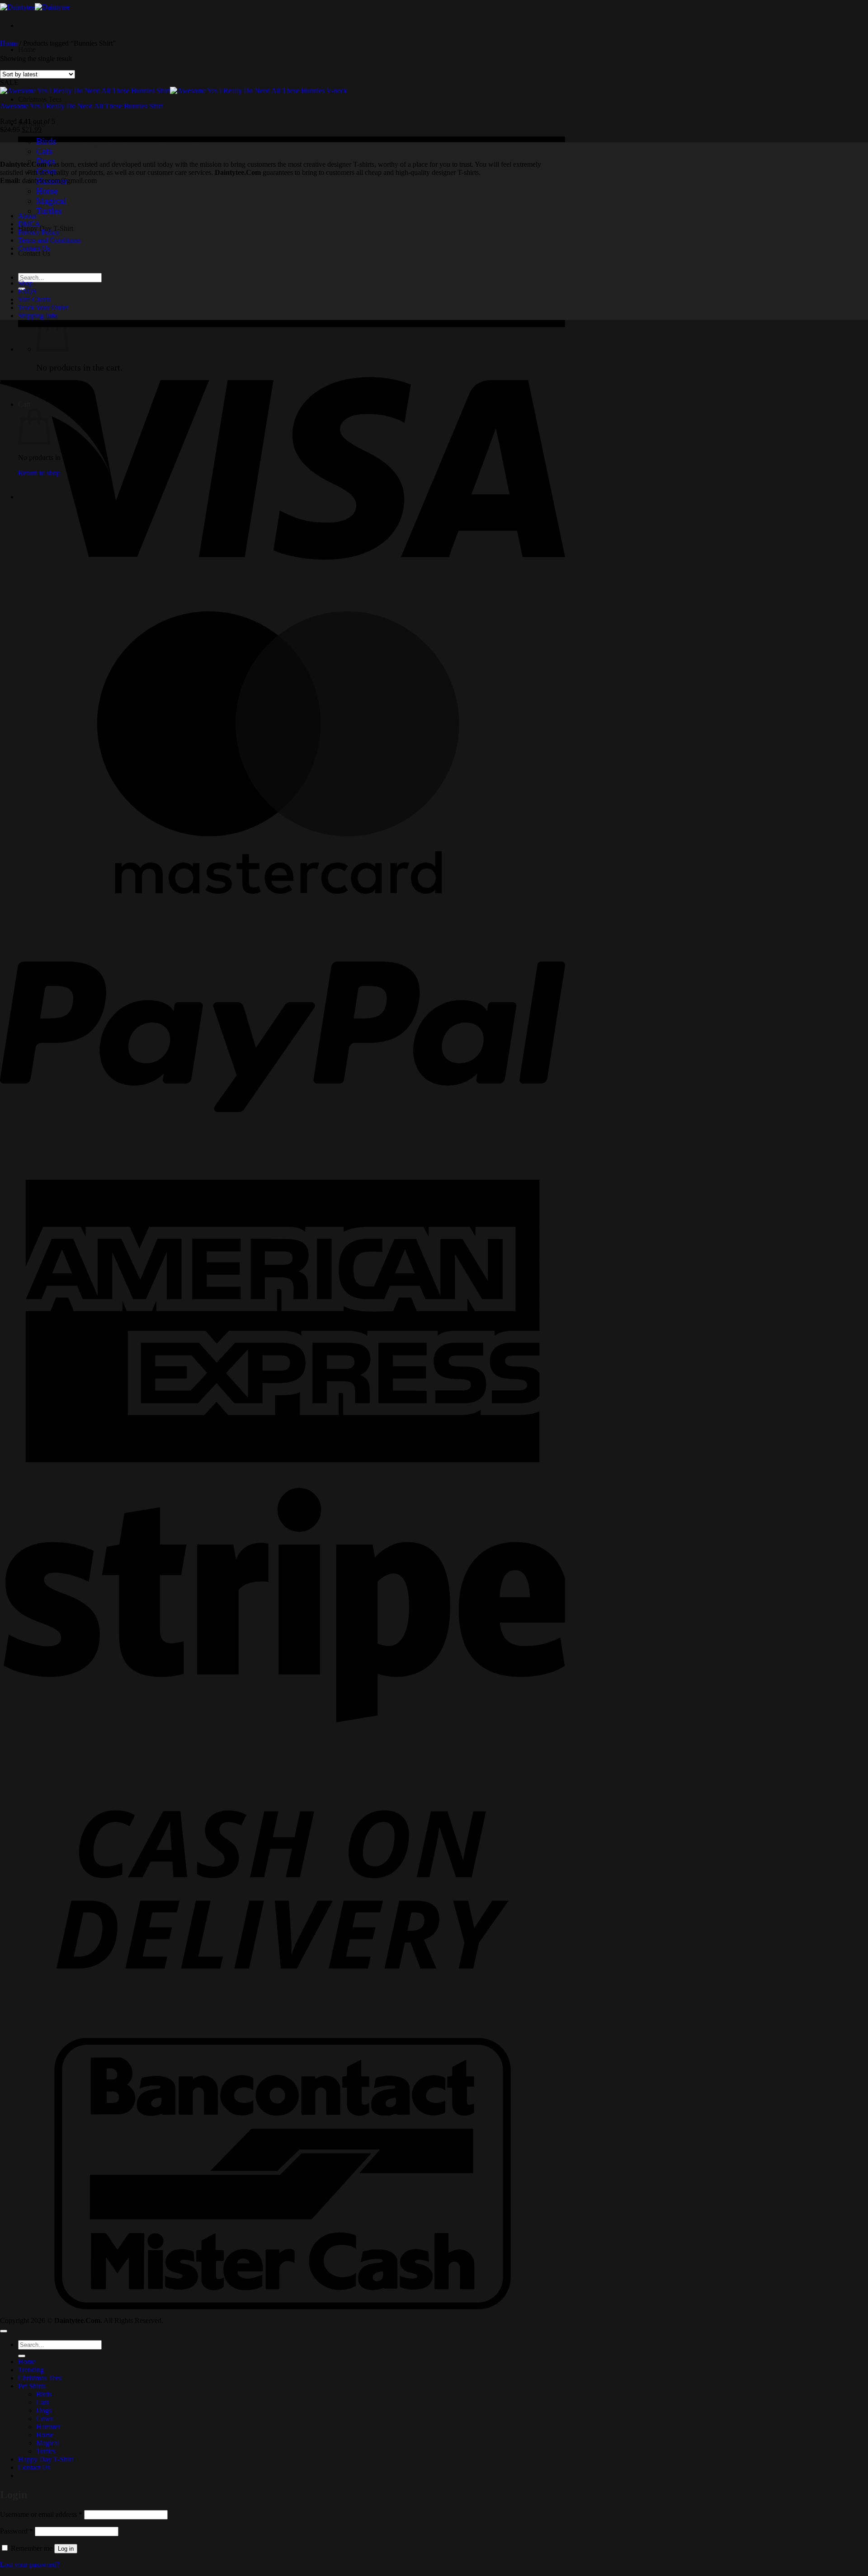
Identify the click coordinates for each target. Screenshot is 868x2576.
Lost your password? (30, 2564)
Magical (51, 201)
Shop (26, 283)
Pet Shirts (32, 2386)
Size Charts (34, 299)
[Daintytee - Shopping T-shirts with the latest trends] (35, 7)
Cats (42, 2402)
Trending (31, 2370)
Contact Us (34, 253)
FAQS (27, 291)
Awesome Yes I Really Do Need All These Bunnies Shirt (81, 106)
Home (27, 49)
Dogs (44, 2410)
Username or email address (41, 2514)
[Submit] (22, 2356)
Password (17, 2531)
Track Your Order (43, 307)
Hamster (48, 2427)
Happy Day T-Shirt (46, 2459)
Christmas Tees (40, 99)
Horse (47, 191)
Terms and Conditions (50, 240)
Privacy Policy (39, 232)
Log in (66, 2549)
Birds (46, 141)
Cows (45, 2419)
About (27, 216)
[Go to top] (4, 2331)
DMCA (29, 224)
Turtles (49, 211)
